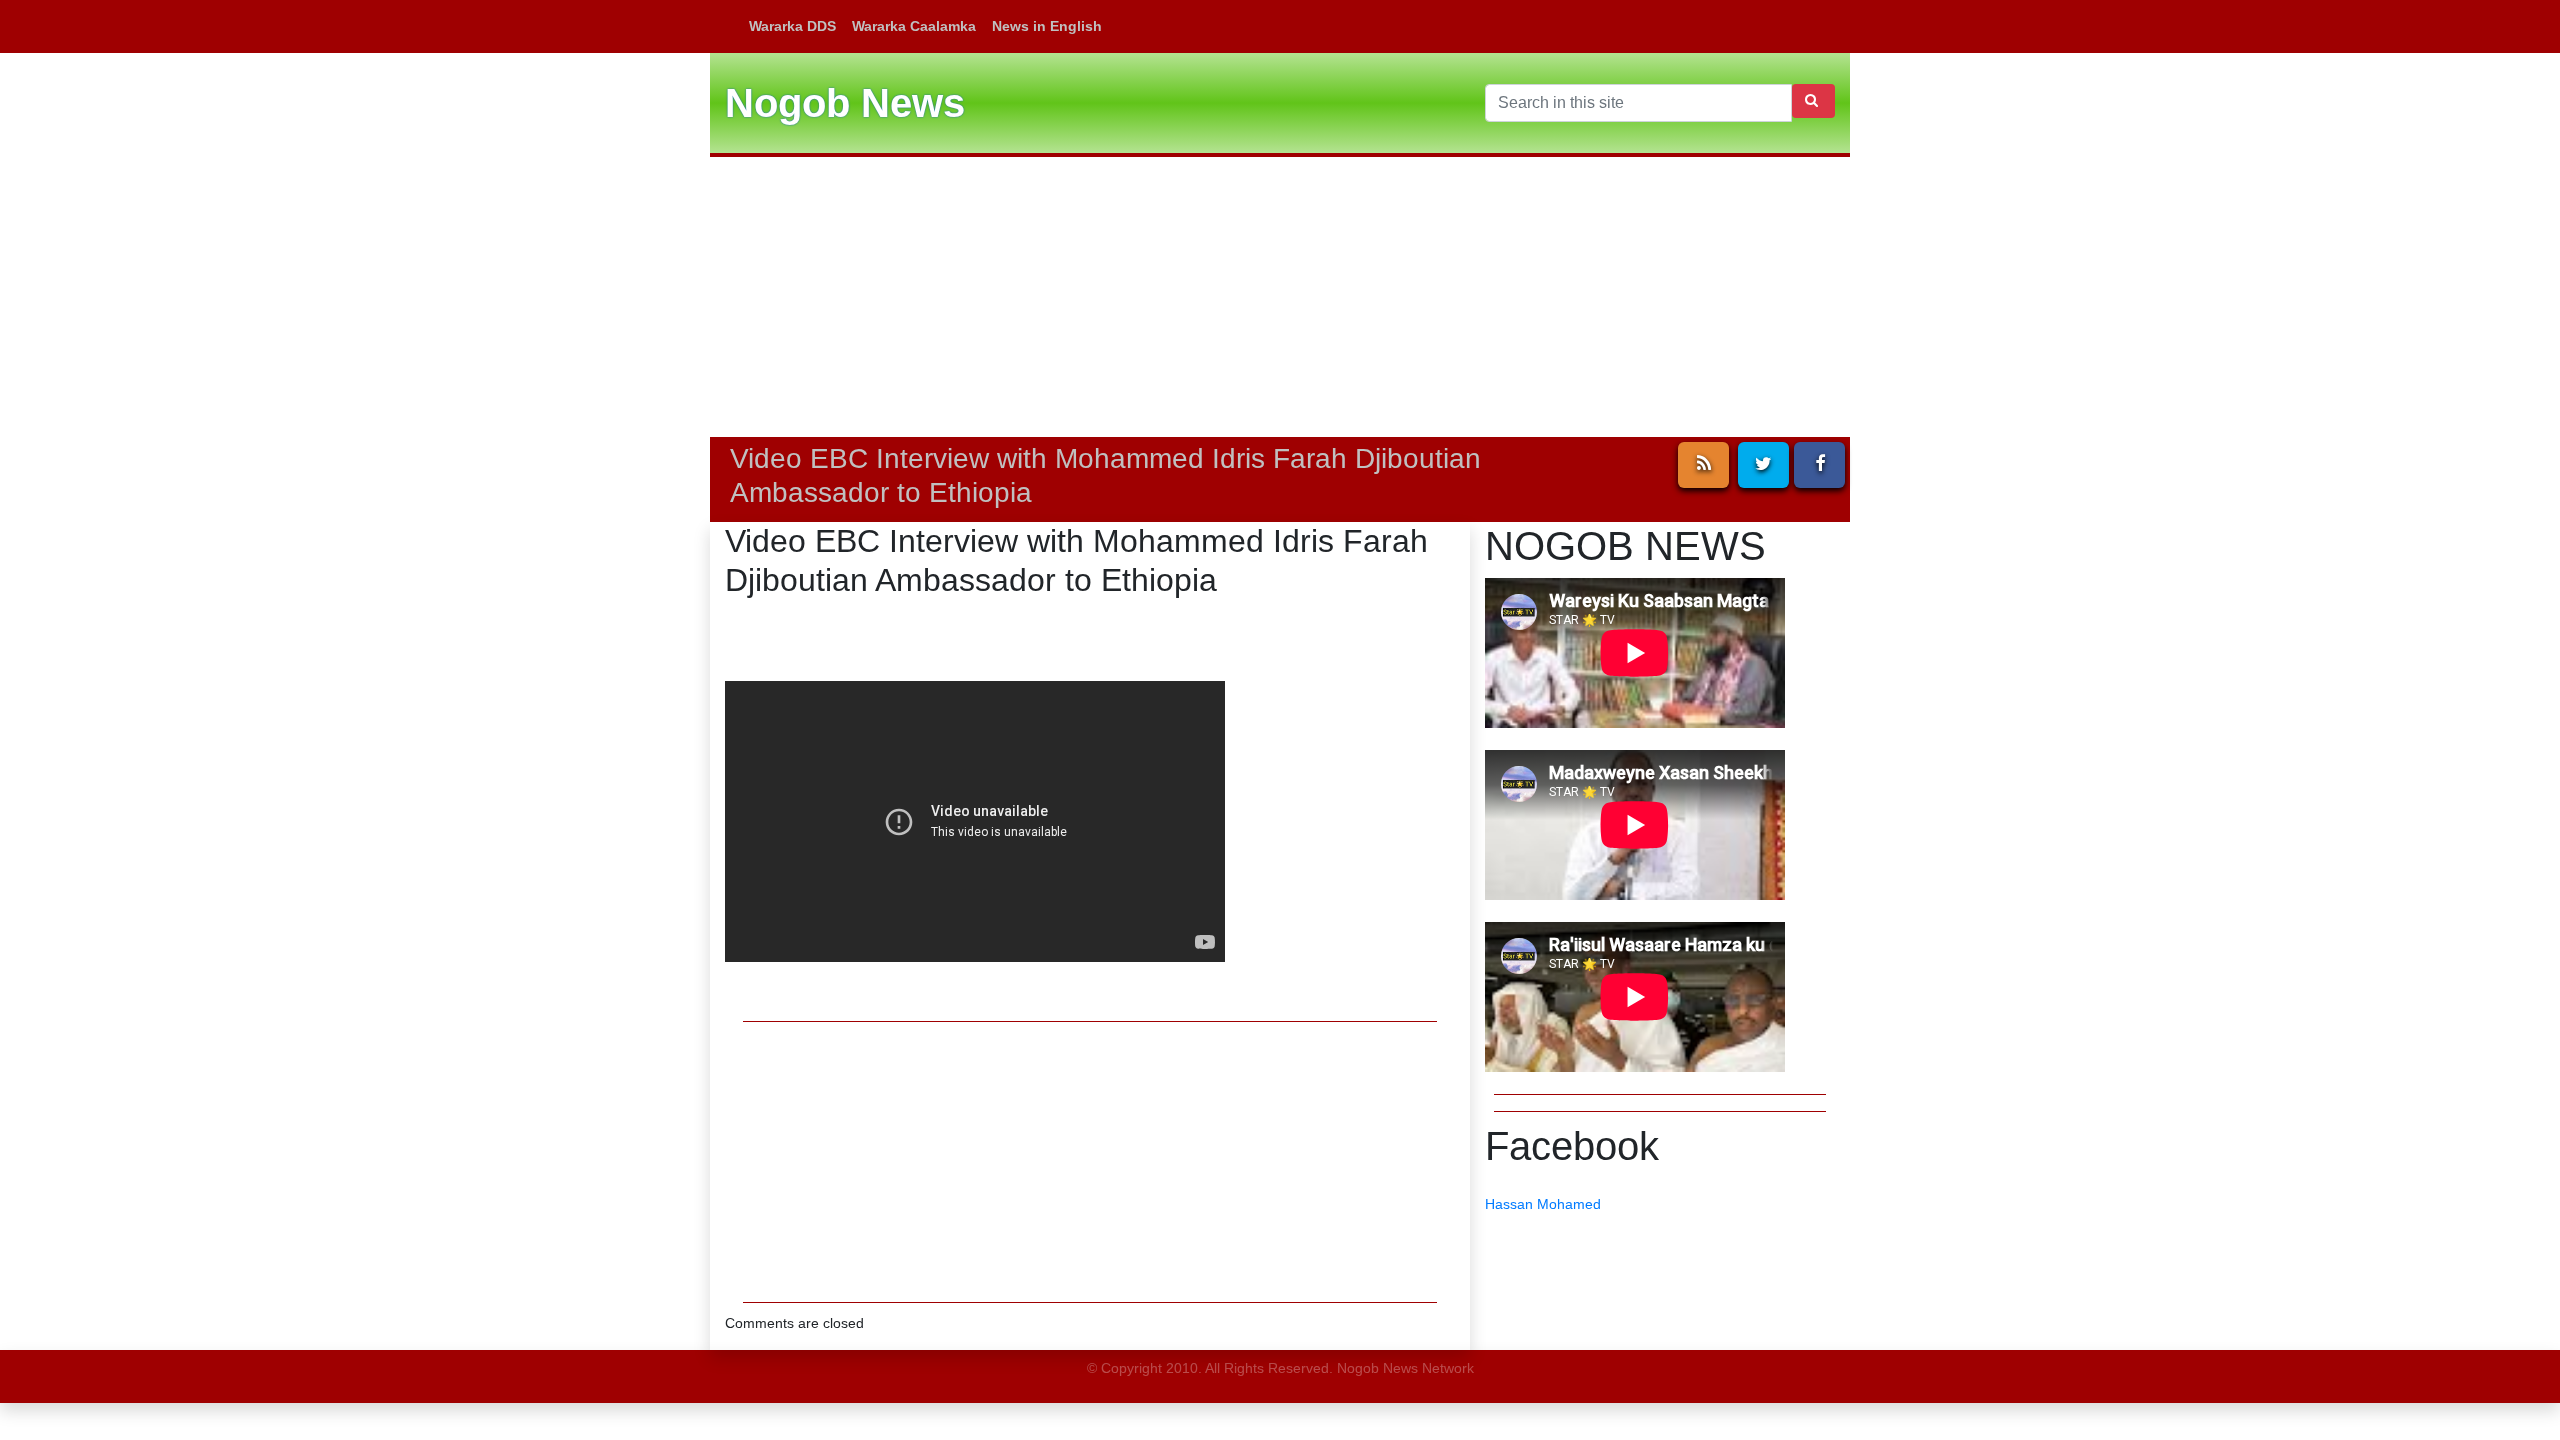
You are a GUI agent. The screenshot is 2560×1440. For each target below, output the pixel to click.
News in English (1047, 26)
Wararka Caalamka (914, 26)
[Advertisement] (1280, 297)
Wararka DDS (792, 26)
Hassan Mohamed (1543, 1204)
